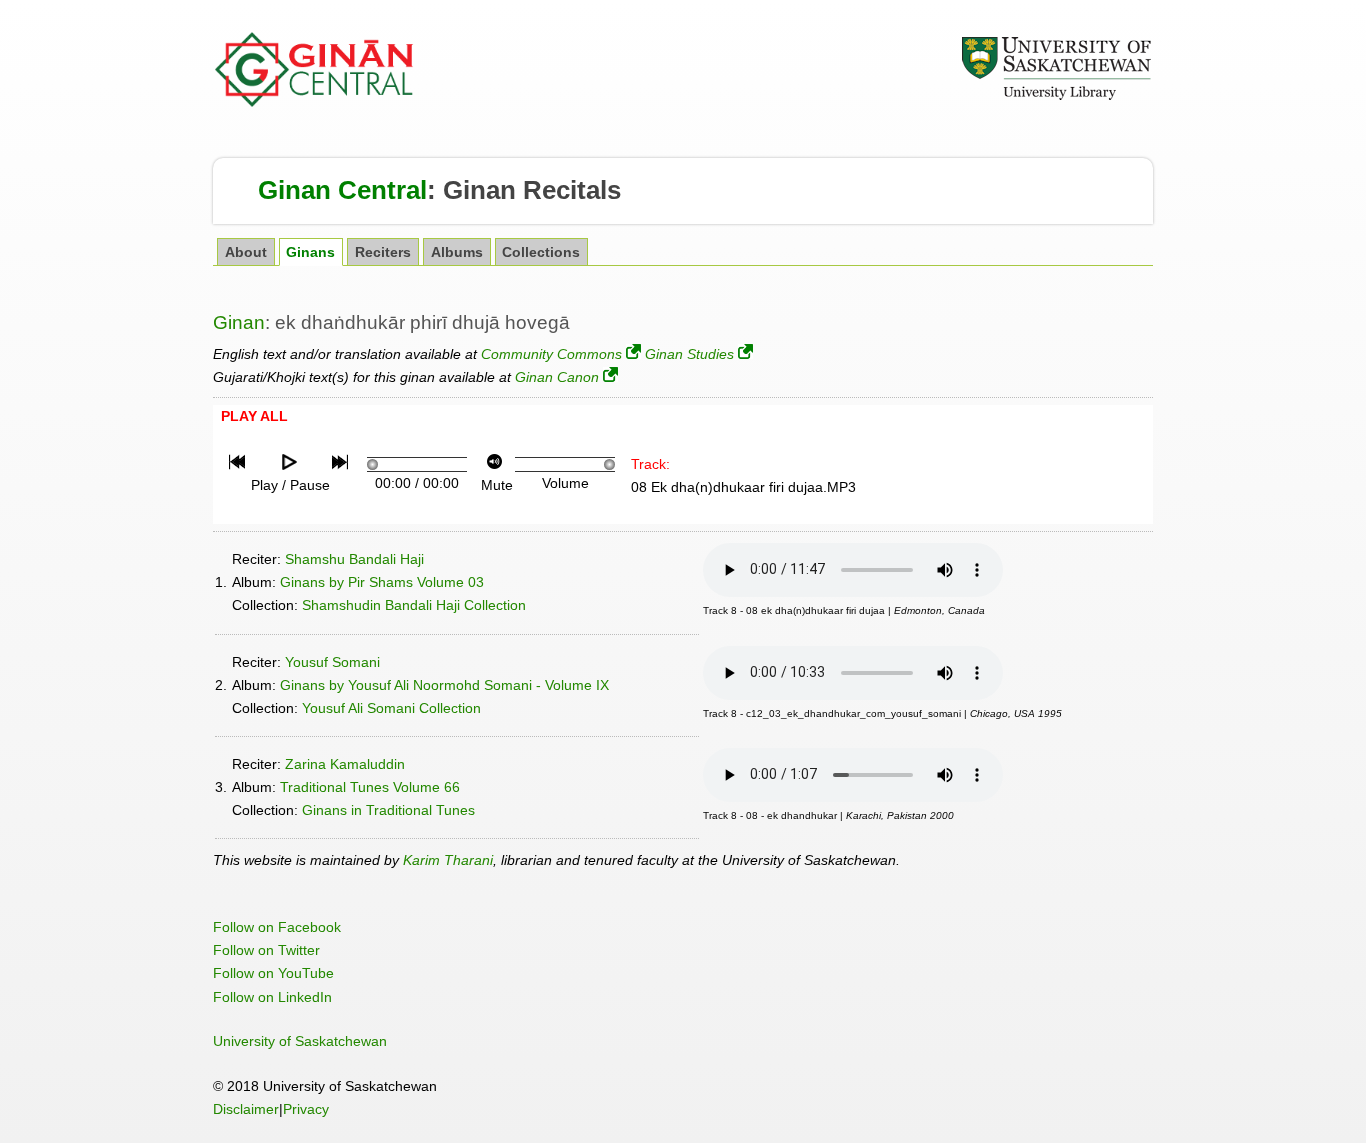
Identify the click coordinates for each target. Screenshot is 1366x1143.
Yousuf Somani (332, 662)
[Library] (1056, 97)
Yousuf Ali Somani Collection (391, 708)
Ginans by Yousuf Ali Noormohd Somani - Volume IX (444, 685)
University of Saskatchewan (300, 1041)
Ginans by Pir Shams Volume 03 (382, 582)
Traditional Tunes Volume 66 (370, 787)
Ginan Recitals (532, 190)
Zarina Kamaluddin (345, 764)
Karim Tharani (448, 860)
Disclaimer (246, 1109)
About (246, 252)
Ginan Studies (689, 354)
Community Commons (551, 354)
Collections (541, 252)
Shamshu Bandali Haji (354, 559)
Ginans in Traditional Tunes (388, 810)
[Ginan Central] (315, 102)
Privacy (306, 1109)
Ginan (239, 322)
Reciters (383, 252)
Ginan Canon (557, 377)
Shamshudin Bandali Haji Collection (414, 605)
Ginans (310, 252)
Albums (457, 252)
